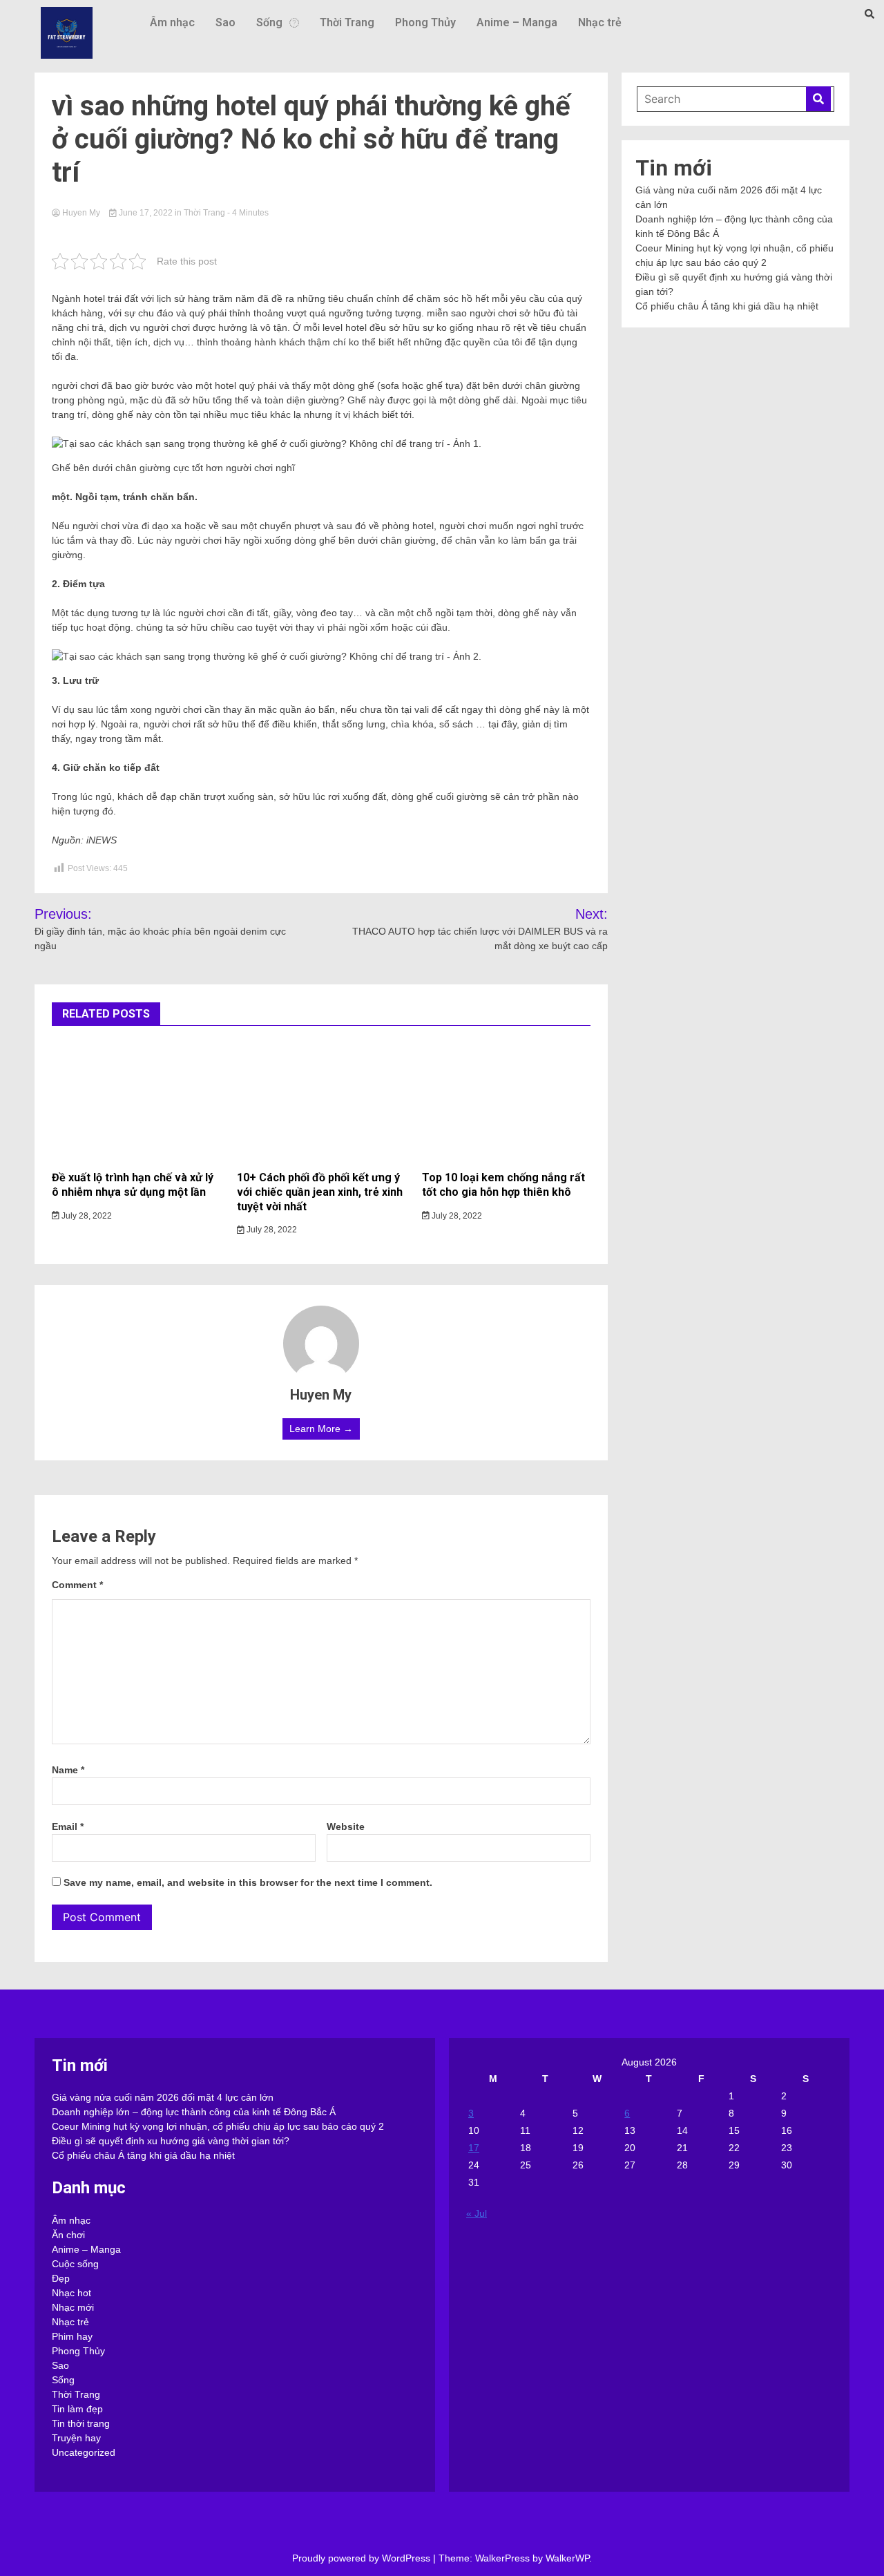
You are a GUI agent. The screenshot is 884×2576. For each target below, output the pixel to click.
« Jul (477, 2213)
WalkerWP (567, 2558)
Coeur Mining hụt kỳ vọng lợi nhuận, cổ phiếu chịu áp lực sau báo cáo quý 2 (218, 2126)
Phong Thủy (425, 22)
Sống (269, 22)
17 (474, 2148)
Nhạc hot (71, 2293)
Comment (77, 1585)
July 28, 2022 (86, 1216)
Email (68, 1826)
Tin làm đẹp (77, 2409)
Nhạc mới (73, 2307)
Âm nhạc (172, 22)
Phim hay (72, 2336)
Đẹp (61, 2278)
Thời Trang (347, 22)
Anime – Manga (517, 22)
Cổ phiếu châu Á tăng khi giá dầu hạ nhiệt (727, 306)
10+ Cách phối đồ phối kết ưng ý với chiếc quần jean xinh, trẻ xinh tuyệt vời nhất (320, 1192)
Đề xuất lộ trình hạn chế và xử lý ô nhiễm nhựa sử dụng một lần (133, 1185)
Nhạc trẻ (600, 22)
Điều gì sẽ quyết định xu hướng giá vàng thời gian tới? (171, 2141)
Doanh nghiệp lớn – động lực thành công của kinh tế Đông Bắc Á (194, 2112)
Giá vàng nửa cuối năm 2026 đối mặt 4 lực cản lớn (163, 2097)
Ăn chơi (68, 2235)
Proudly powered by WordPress (363, 2558)
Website (346, 1826)
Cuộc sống (75, 2264)
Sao (225, 22)
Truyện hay (76, 2438)
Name (68, 1770)
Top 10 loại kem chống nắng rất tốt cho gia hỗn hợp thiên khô (503, 1185)
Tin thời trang (81, 2423)
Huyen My (81, 213)
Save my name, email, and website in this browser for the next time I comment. (248, 1882)
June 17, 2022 (146, 213)
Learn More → (321, 1429)
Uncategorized (84, 2452)
